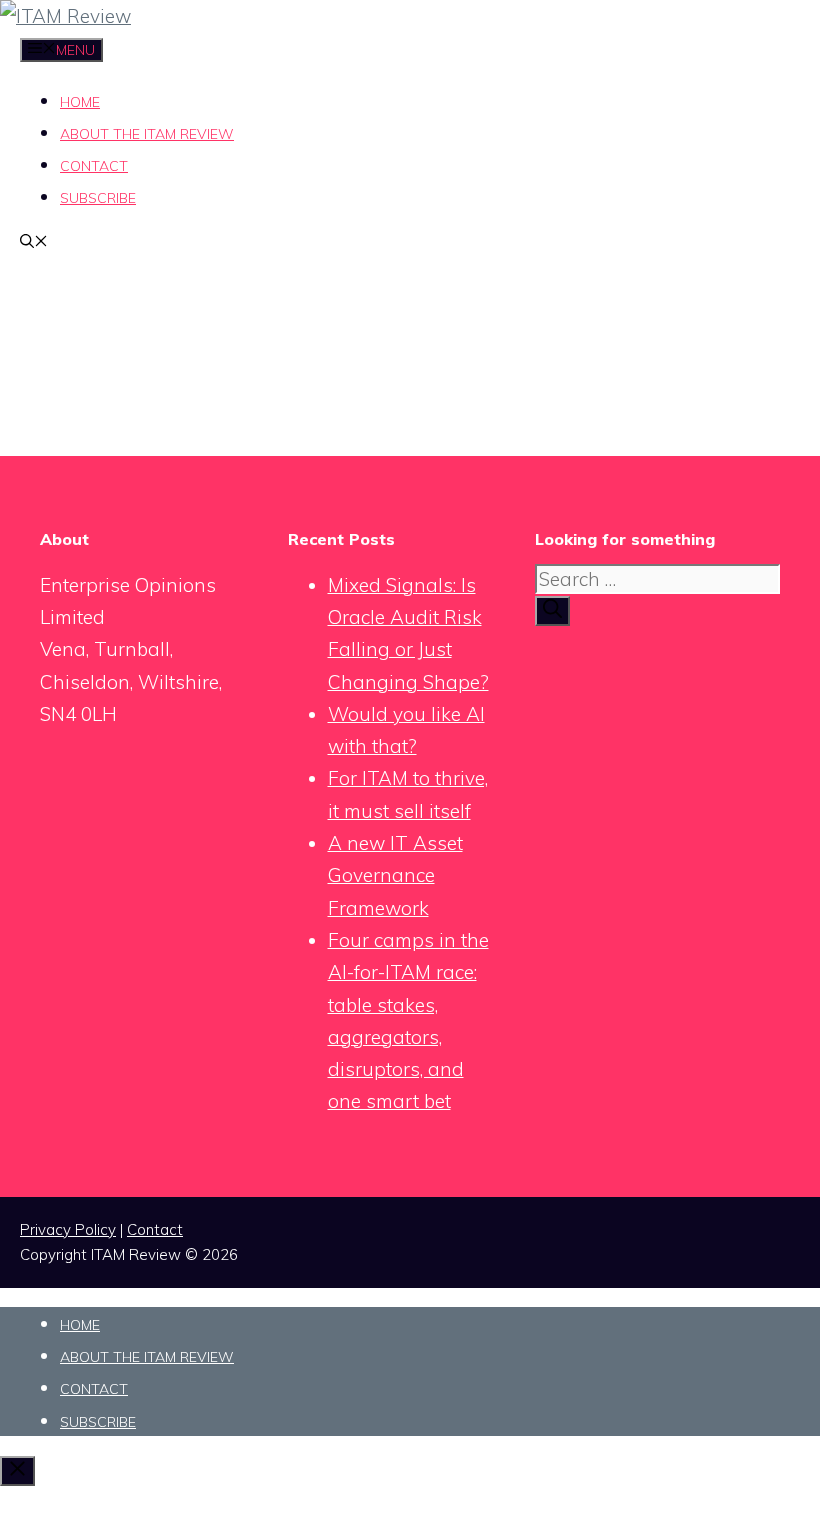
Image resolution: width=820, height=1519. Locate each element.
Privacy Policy (68, 1229)
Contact (94, 166)
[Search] (552, 611)
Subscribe (98, 198)
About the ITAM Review (147, 134)
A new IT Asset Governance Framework (395, 875)
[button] (34, 243)
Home (80, 102)
